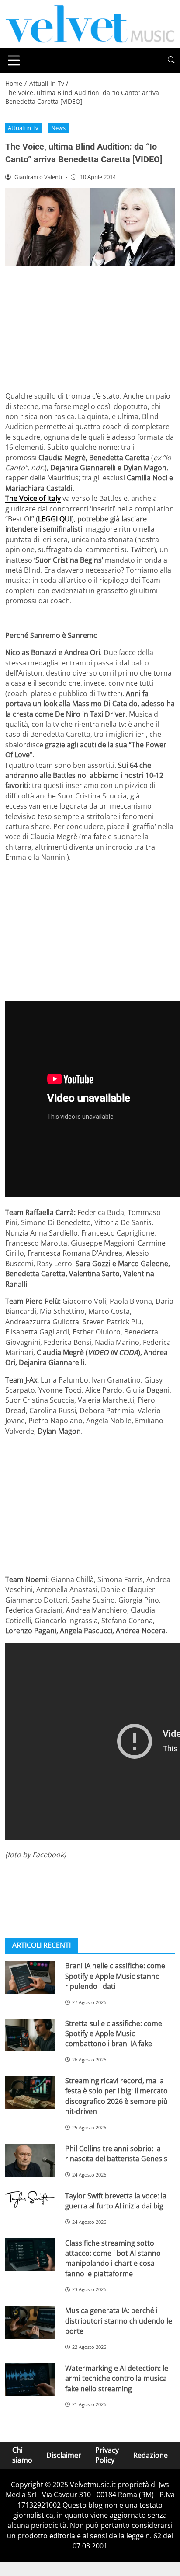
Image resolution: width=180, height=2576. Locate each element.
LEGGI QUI (55, 519)
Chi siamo (22, 2455)
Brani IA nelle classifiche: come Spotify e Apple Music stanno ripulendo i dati (115, 1976)
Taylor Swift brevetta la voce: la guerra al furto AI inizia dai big (116, 2201)
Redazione (151, 2455)
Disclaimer (64, 2455)
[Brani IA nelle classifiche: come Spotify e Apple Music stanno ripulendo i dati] (30, 1977)
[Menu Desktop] (14, 60)
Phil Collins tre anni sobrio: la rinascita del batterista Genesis (116, 2154)
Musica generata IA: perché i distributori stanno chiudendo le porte (119, 2321)
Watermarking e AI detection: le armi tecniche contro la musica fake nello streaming (117, 2378)
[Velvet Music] (90, 23)
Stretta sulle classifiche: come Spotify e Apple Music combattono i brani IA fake (114, 2034)
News (58, 128)
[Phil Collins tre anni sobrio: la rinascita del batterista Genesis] (30, 2160)
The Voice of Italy (33, 498)
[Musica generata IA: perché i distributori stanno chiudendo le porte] (30, 2322)
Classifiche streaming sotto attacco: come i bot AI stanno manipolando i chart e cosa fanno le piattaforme (113, 2258)
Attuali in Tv (23, 128)
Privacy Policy (107, 2455)
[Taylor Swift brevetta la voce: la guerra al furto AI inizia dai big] (30, 2199)
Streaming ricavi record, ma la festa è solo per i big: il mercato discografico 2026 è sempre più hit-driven (116, 2096)
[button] (171, 60)
